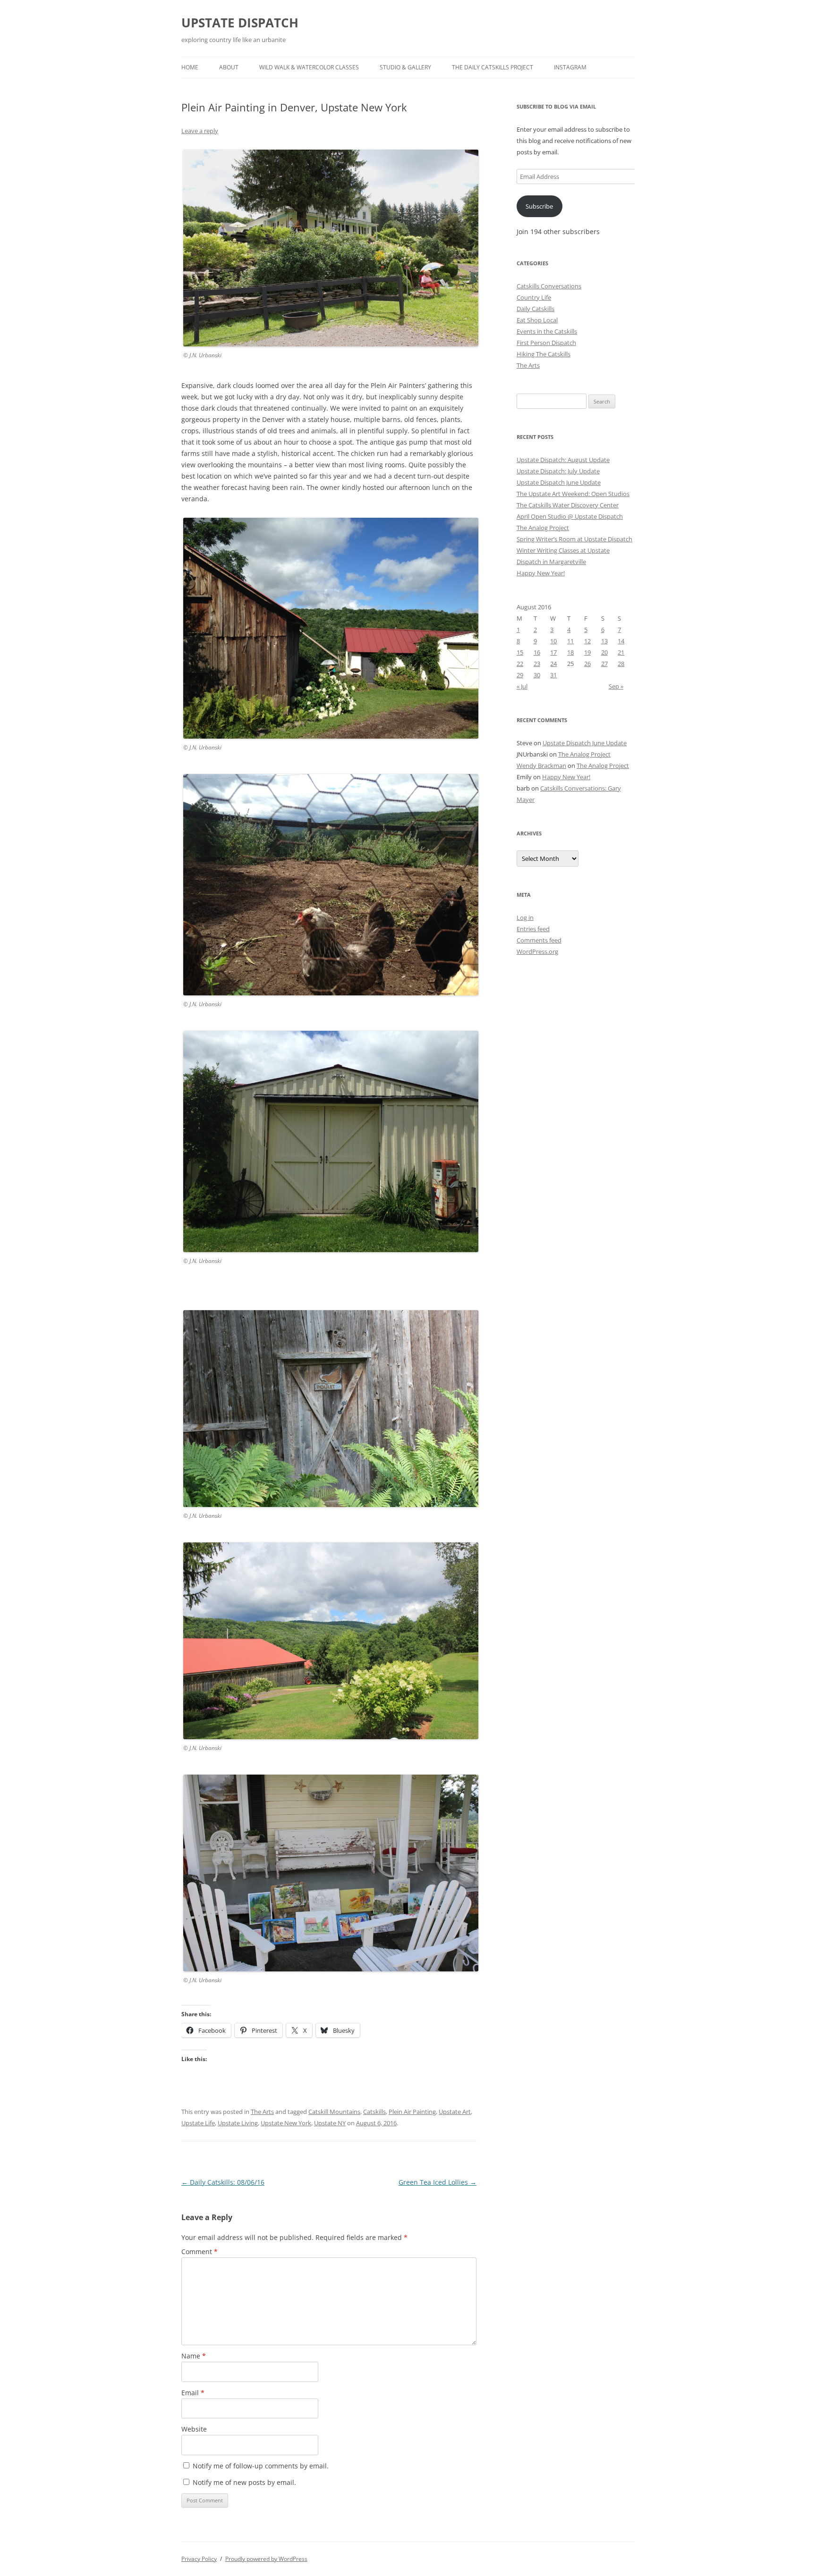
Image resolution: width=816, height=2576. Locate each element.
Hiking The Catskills (544, 354)
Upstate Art (455, 2112)
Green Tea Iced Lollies (438, 2182)
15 (520, 652)
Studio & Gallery (405, 67)
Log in (525, 918)
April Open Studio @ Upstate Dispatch (570, 516)
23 (537, 664)
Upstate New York (286, 2123)
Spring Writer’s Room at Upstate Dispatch (574, 539)
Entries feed (533, 929)
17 (553, 652)
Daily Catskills (535, 309)
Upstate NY (330, 2123)
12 (587, 641)
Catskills (374, 2112)
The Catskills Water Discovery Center (568, 505)
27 (604, 664)
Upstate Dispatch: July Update (558, 471)
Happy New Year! (541, 573)
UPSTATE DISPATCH (240, 23)
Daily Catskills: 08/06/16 (223, 2182)
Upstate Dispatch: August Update (563, 460)
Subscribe (539, 206)
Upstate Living (238, 2123)
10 (553, 641)
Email (193, 2393)
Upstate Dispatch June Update (559, 482)
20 (604, 652)
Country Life (534, 297)
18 (570, 652)
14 (621, 641)
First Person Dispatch (546, 343)
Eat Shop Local (537, 320)
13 (604, 641)
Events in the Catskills (547, 331)
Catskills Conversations (549, 286)
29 (520, 675)
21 (621, 652)
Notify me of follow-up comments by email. (261, 2466)
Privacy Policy (199, 2559)
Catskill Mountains (334, 2112)
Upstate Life (198, 2123)
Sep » (616, 686)
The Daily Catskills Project (493, 67)
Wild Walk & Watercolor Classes (309, 67)
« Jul (522, 686)
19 (587, 652)
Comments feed (539, 940)
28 (621, 664)
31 (553, 675)
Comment (200, 2252)
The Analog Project (543, 528)
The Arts (262, 2112)
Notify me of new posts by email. (244, 2482)
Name (194, 2356)
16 (537, 652)
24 (553, 664)
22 (520, 664)
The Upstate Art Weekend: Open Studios (573, 494)
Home (190, 67)
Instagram (570, 67)
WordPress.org (537, 951)
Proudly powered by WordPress (266, 2559)
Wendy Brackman (541, 766)
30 (537, 675)
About (229, 67)
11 (570, 641)
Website (194, 2429)
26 (587, 664)
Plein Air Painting (412, 2112)
